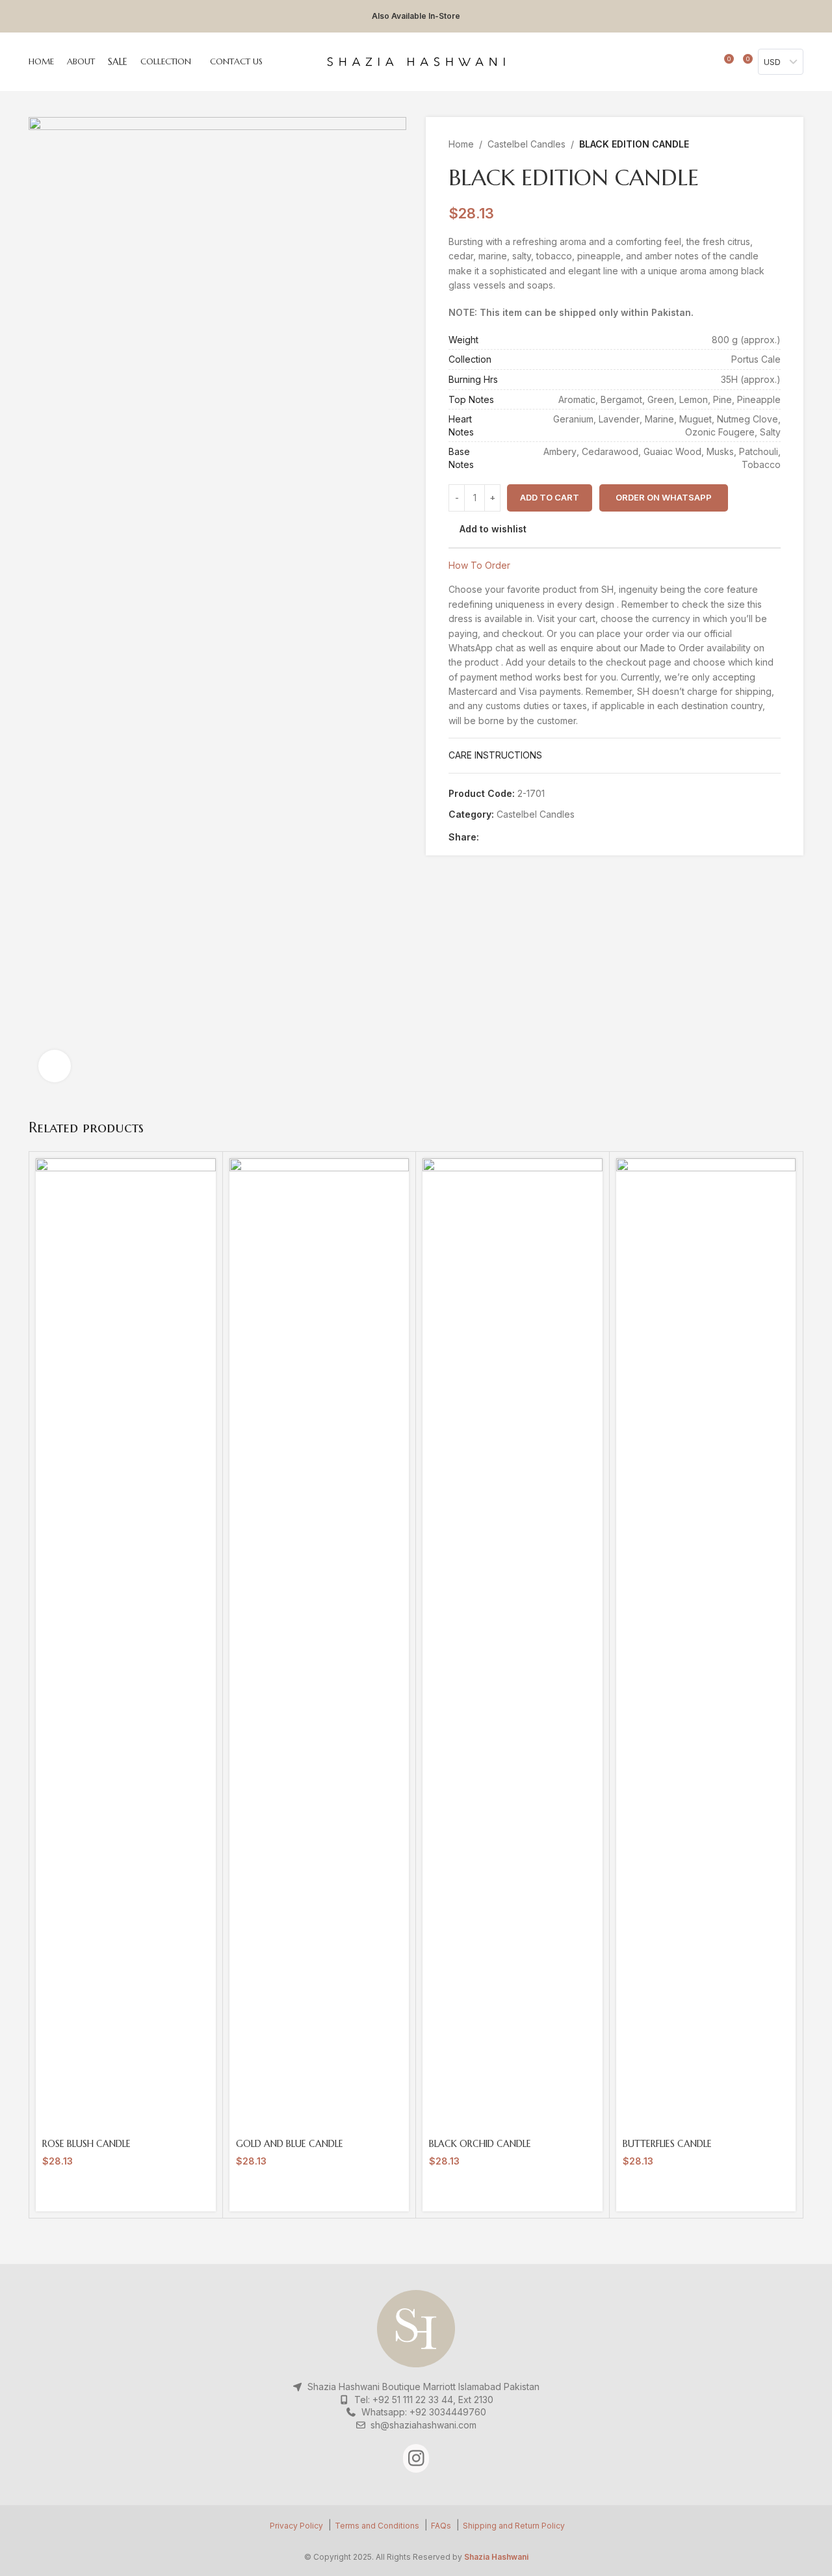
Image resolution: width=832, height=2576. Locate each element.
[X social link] (501, 837)
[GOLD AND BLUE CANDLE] (319, 1646)
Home (461, 144)
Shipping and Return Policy (514, 2526)
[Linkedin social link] (531, 837)
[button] (663, 498)
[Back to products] (757, 144)
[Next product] (773, 144)
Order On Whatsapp (664, 497)
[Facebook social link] (487, 837)
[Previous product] (742, 144)
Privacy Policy (296, 2526)
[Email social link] (516, 837)
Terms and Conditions (377, 2526)
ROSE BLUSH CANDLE (86, 2144)
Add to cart (550, 497)
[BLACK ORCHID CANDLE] (513, 1646)
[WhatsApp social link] (546, 837)
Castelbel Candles (526, 144)
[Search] (705, 62)
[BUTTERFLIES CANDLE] (706, 1646)
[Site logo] (416, 61)
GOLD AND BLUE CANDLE (290, 2144)
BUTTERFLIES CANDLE (667, 2144)
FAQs (441, 2526)
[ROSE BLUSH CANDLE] (126, 1646)
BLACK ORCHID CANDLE (480, 2144)
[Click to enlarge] (55, 1066)
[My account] (688, 62)
